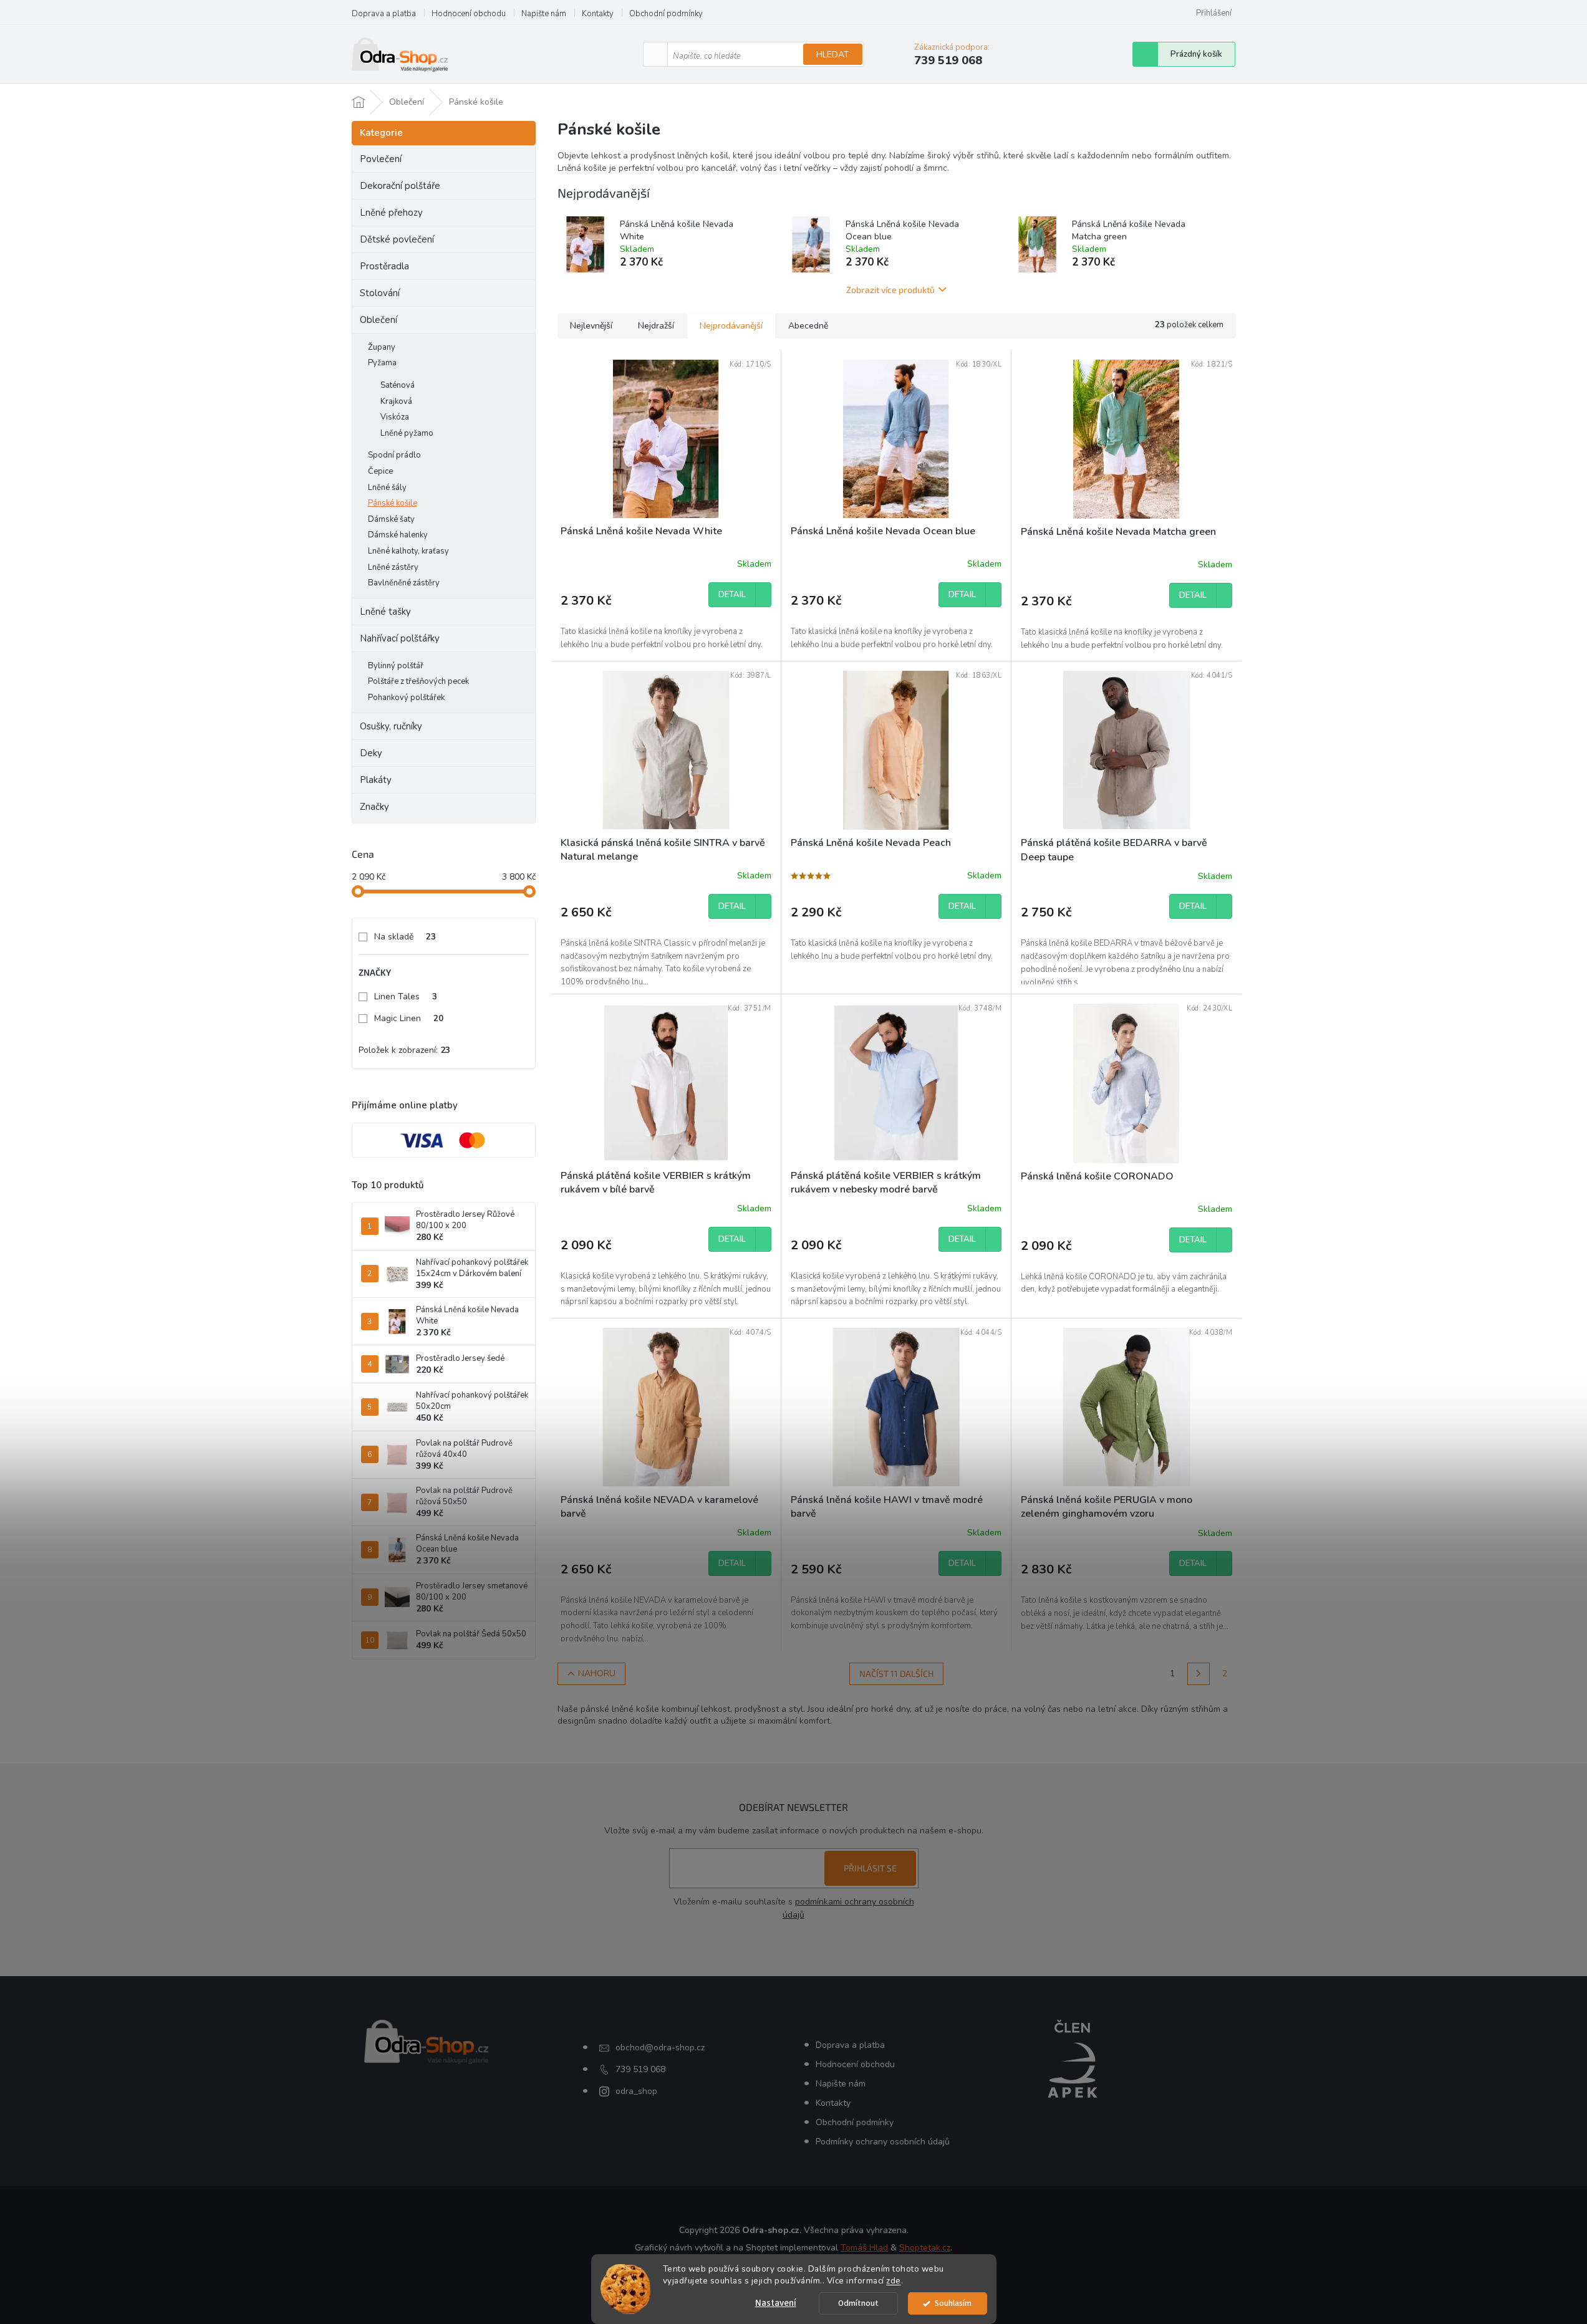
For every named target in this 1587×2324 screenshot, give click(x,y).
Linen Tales (406, 996)
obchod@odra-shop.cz (660, 2048)
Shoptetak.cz (925, 2248)
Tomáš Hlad (864, 2248)
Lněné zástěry (393, 567)
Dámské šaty (391, 519)
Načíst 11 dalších (896, 1673)
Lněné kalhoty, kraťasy (408, 551)
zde (894, 2281)
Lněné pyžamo (407, 433)
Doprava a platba (384, 14)
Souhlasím (953, 2303)
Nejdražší (656, 326)
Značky (374, 807)
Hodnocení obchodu (469, 14)
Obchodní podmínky (666, 14)
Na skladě (405, 937)
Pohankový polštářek (406, 698)
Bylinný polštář (396, 666)
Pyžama (382, 363)
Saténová (398, 385)
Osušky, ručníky (391, 726)
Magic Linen (409, 1018)
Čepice (380, 471)
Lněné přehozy (391, 213)
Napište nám (544, 14)
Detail (732, 595)
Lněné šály (387, 487)
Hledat (833, 55)
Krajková (396, 401)
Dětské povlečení (397, 239)
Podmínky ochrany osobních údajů (883, 2142)
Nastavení (776, 2303)
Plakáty (376, 780)
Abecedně (808, 326)
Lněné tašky (385, 612)
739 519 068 (640, 2069)
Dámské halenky (398, 535)
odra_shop (636, 2091)
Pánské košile (393, 503)
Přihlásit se (870, 1868)
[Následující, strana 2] (1199, 1674)
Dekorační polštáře (400, 186)
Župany (382, 347)
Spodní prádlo (394, 455)
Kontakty (598, 14)
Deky (371, 753)
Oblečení (379, 320)
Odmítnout (858, 2303)
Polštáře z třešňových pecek (418, 681)
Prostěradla (384, 266)
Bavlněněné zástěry (404, 583)
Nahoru (597, 1673)
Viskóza (395, 417)
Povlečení (381, 159)
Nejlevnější (591, 326)
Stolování (380, 293)
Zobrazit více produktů (890, 290)
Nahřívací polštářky (400, 638)
